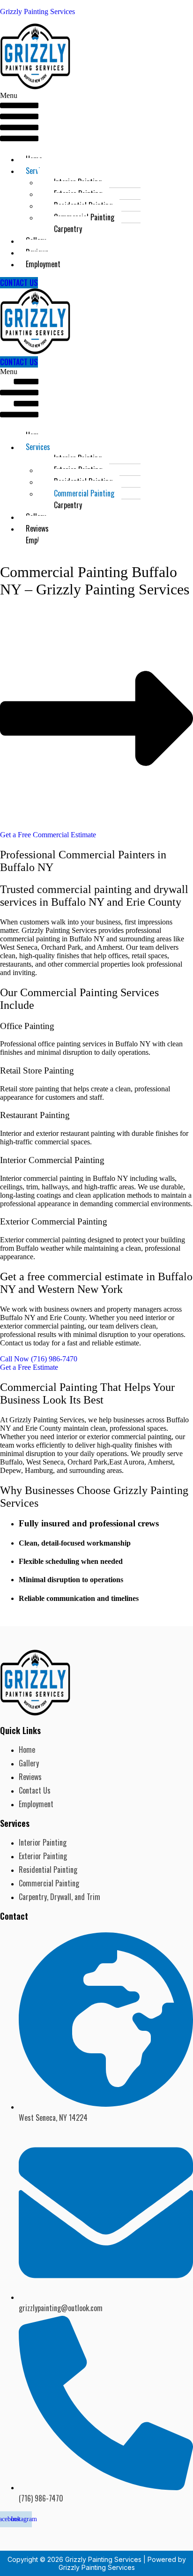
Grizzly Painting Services (37, 11)
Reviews (37, 528)
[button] (19, 119)
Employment (43, 264)
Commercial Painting (84, 493)
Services (38, 447)
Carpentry (68, 229)
